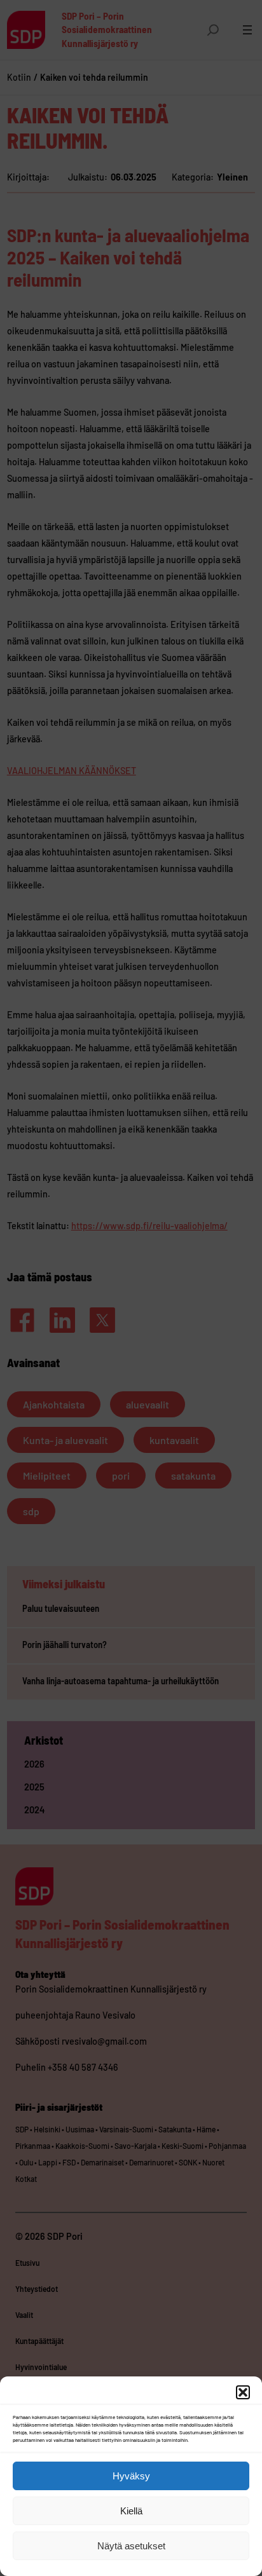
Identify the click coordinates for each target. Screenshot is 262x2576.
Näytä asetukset (131, 2546)
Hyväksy (131, 2476)
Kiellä (131, 2511)
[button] (243, 2392)
